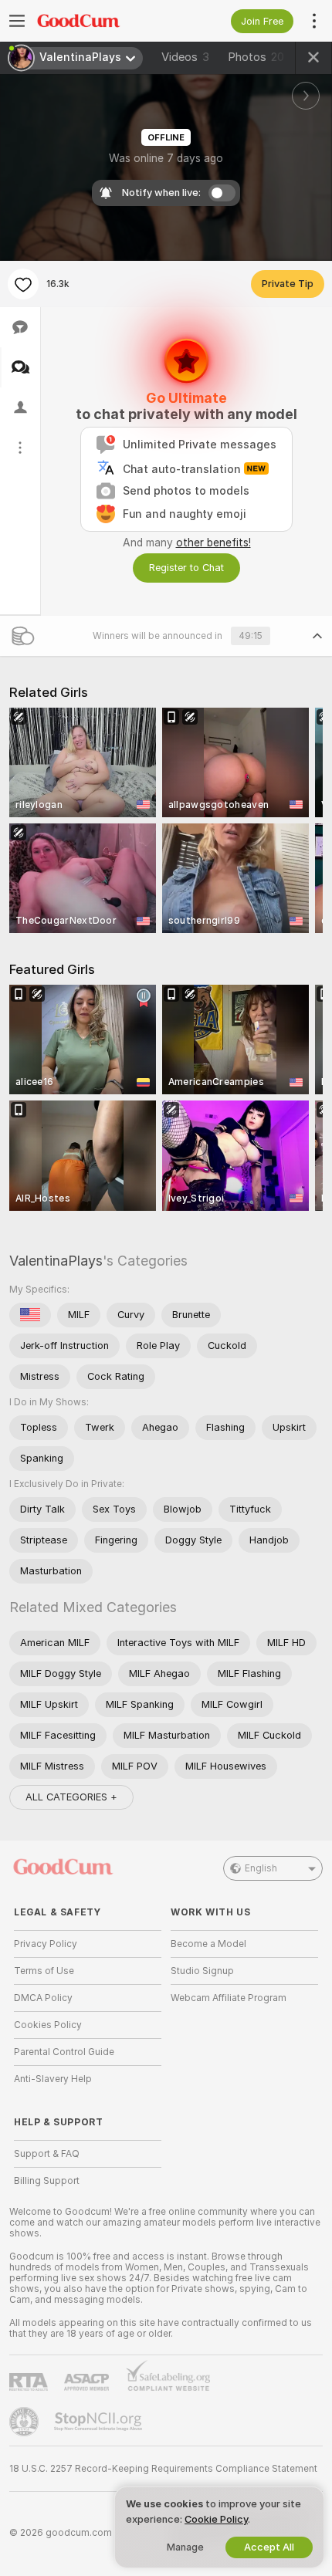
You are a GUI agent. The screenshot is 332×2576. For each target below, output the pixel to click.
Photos (256, 57)
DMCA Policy (43, 1998)
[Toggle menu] (17, 21)
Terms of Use (44, 1971)
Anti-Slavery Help (53, 2079)
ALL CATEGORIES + (71, 1797)
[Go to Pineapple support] (25, 2422)
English (261, 1868)
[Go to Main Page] (100, 21)
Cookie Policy (216, 2519)
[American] (30, 1315)
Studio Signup (202, 1971)
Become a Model (208, 1944)
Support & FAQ (47, 2154)
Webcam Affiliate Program (229, 1998)
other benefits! (213, 543)
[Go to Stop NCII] (100, 2422)
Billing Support (47, 2181)
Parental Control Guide (64, 2052)
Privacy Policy (46, 1944)
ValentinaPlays (56, 1261)
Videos (185, 57)
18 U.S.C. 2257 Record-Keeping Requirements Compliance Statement (163, 2469)
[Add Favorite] (23, 284)
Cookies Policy (48, 2025)
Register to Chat (186, 568)
